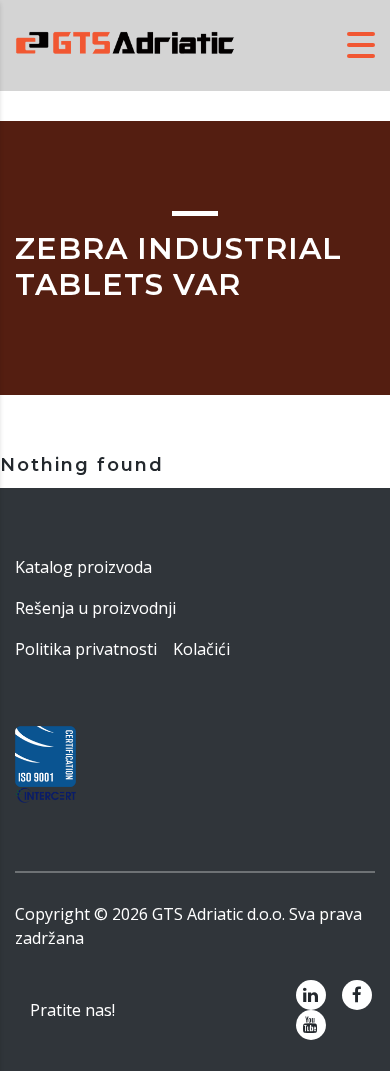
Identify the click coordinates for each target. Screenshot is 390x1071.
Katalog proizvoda (83, 567)
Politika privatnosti (86, 649)
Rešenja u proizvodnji (95, 608)
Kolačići (201, 649)
